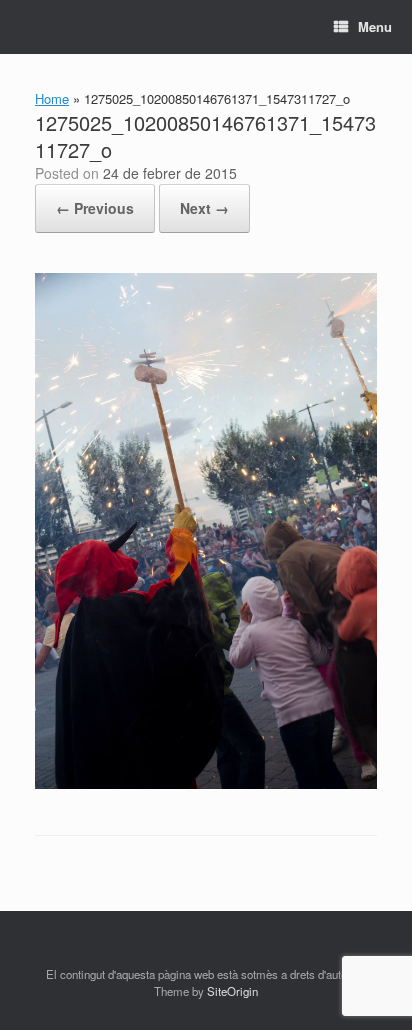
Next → (204, 208)
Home (52, 98)
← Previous (95, 208)
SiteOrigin (232, 991)
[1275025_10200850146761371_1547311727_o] (206, 783)
